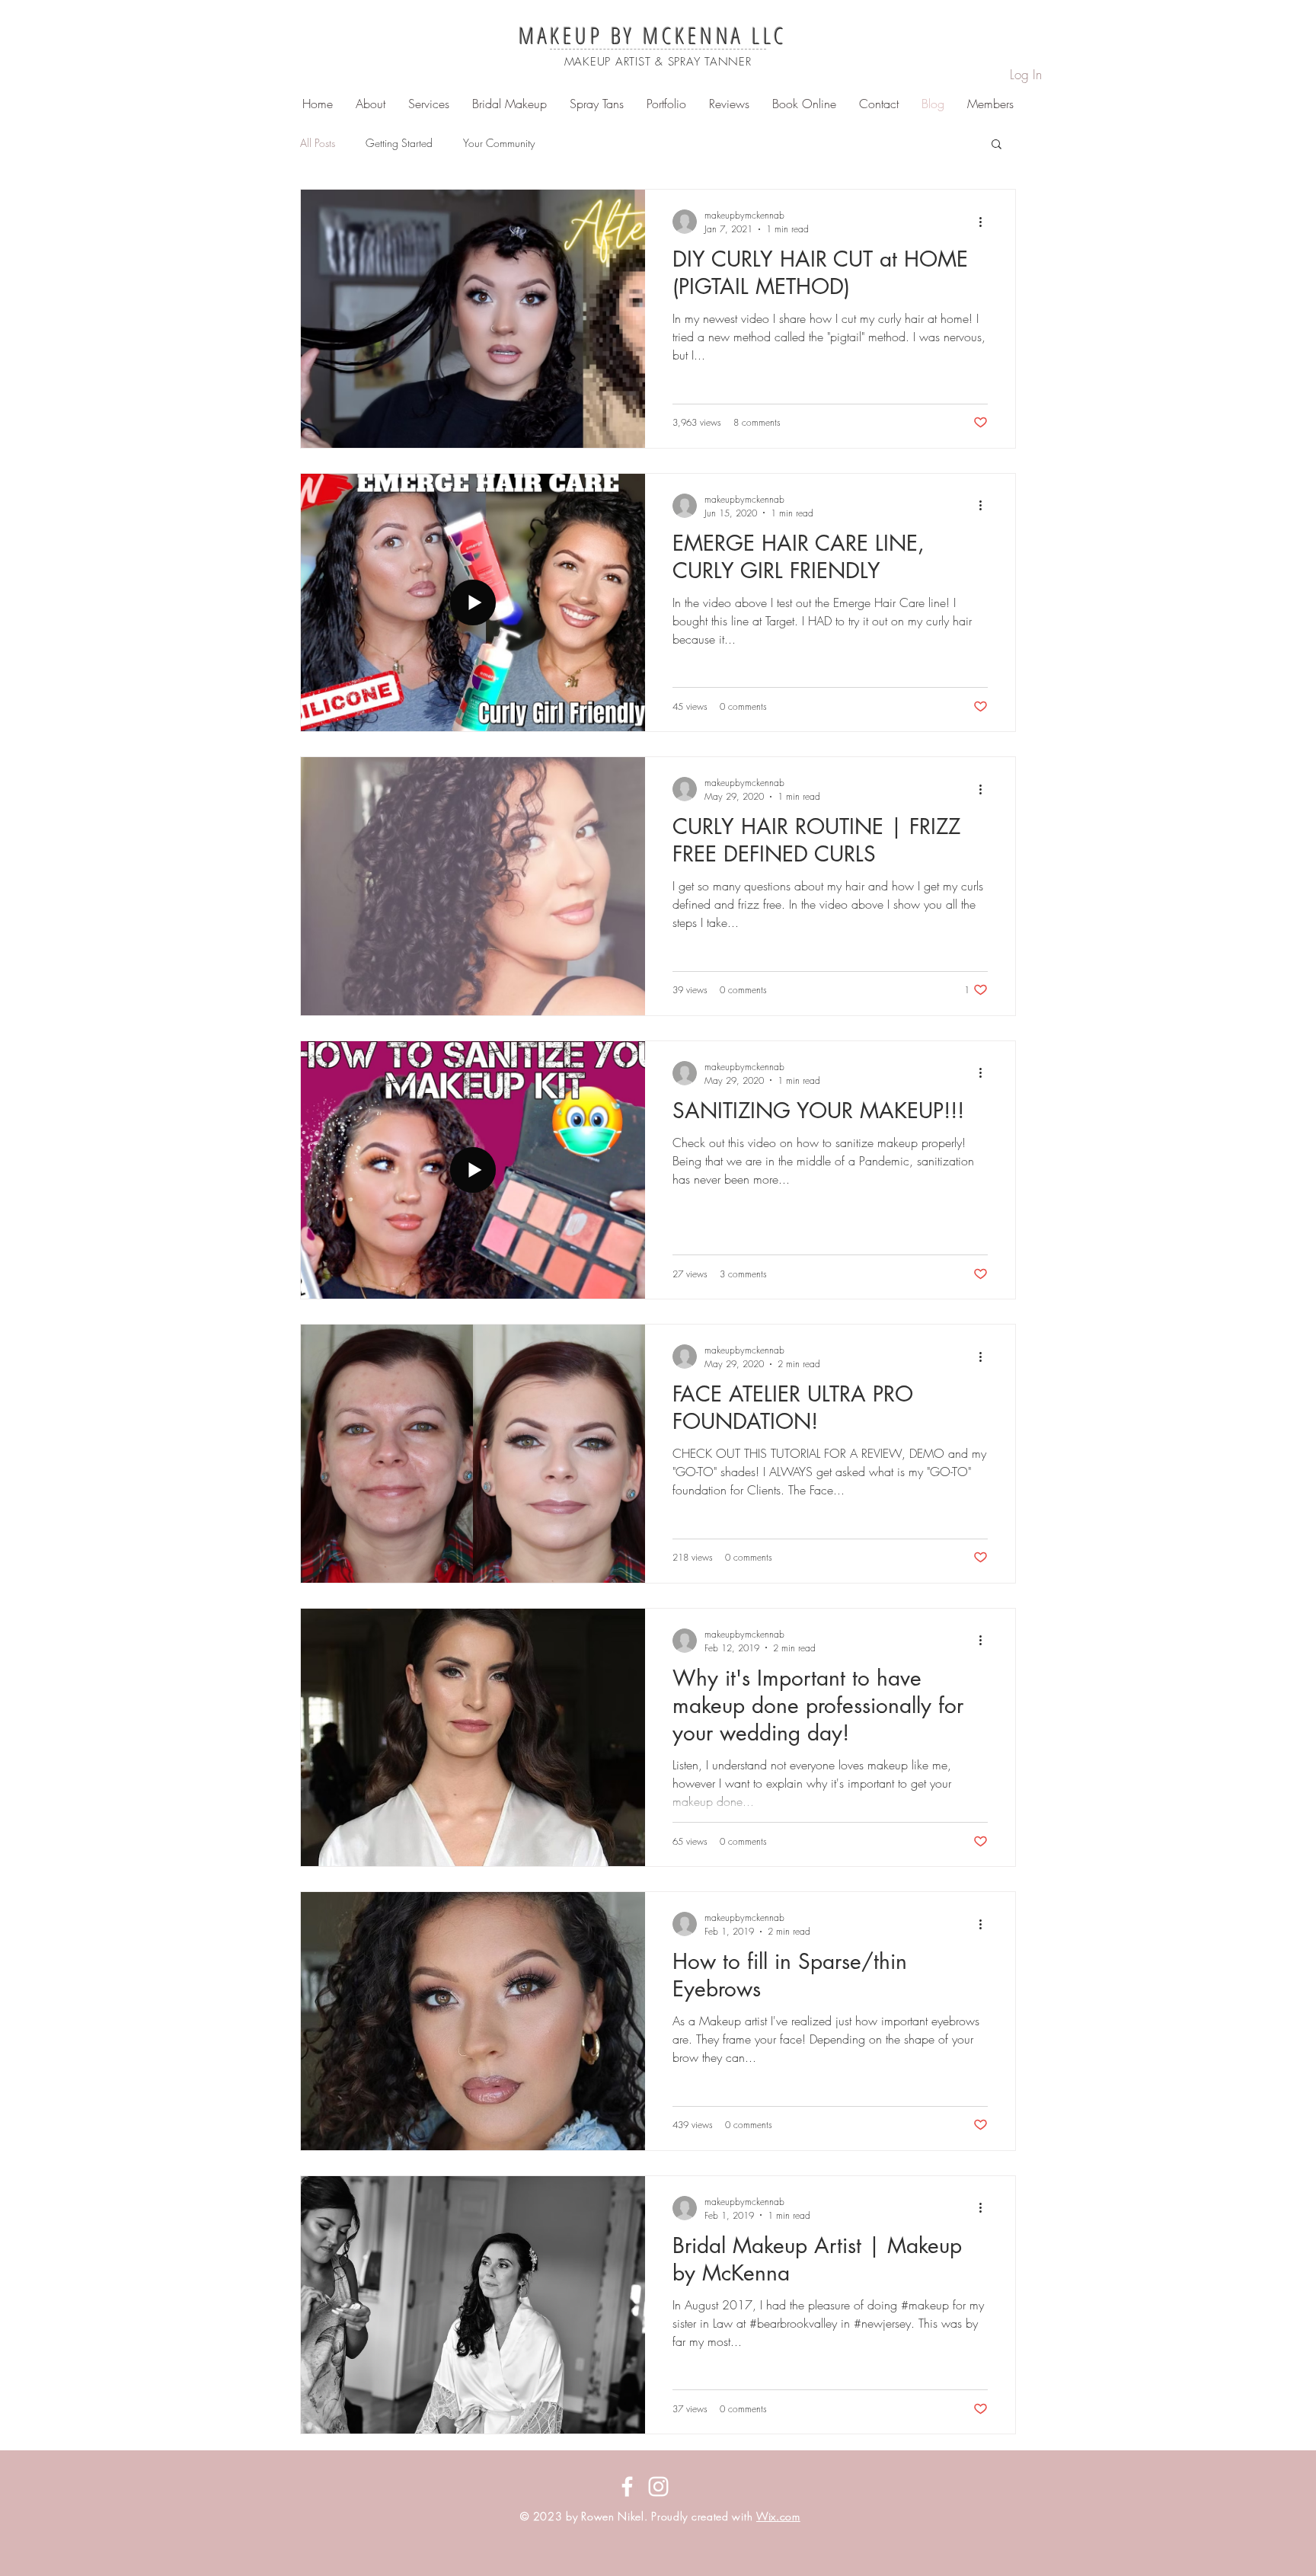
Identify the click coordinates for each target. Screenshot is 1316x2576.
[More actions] (985, 222)
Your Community (499, 143)
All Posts (318, 143)
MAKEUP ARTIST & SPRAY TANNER (658, 62)
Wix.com (778, 2516)
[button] (997, 145)
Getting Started (399, 143)
